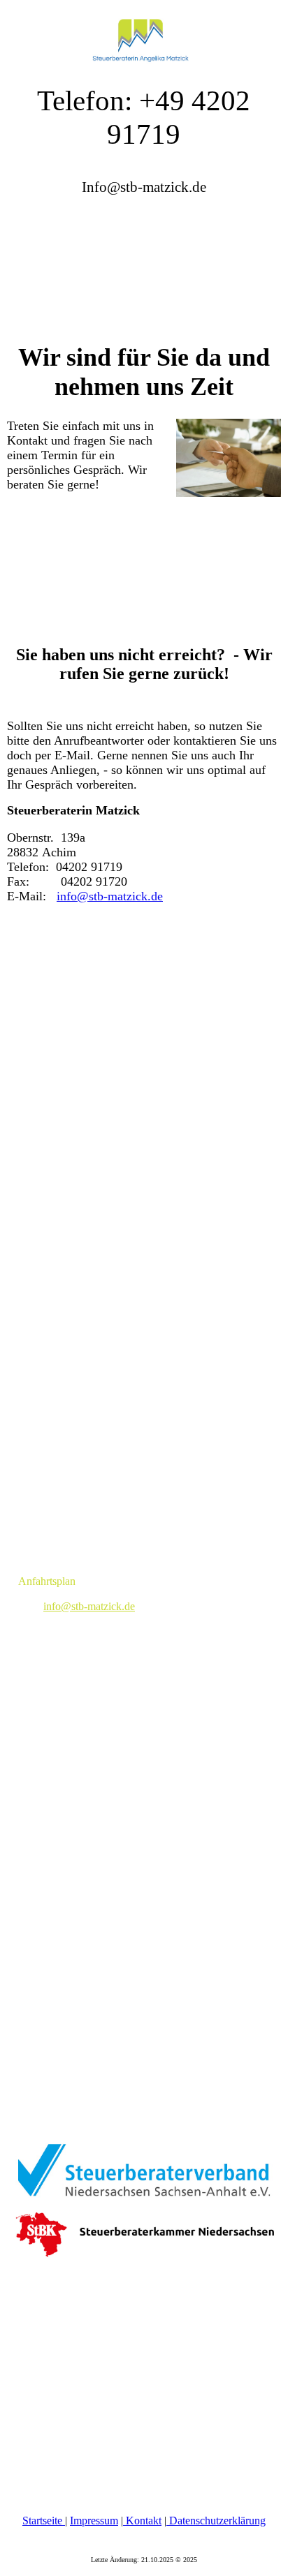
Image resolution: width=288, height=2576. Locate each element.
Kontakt (142, 2521)
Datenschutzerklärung (216, 2521)
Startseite (44, 2521)
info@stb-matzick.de (110, 896)
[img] (144, 35)
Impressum (94, 2521)
